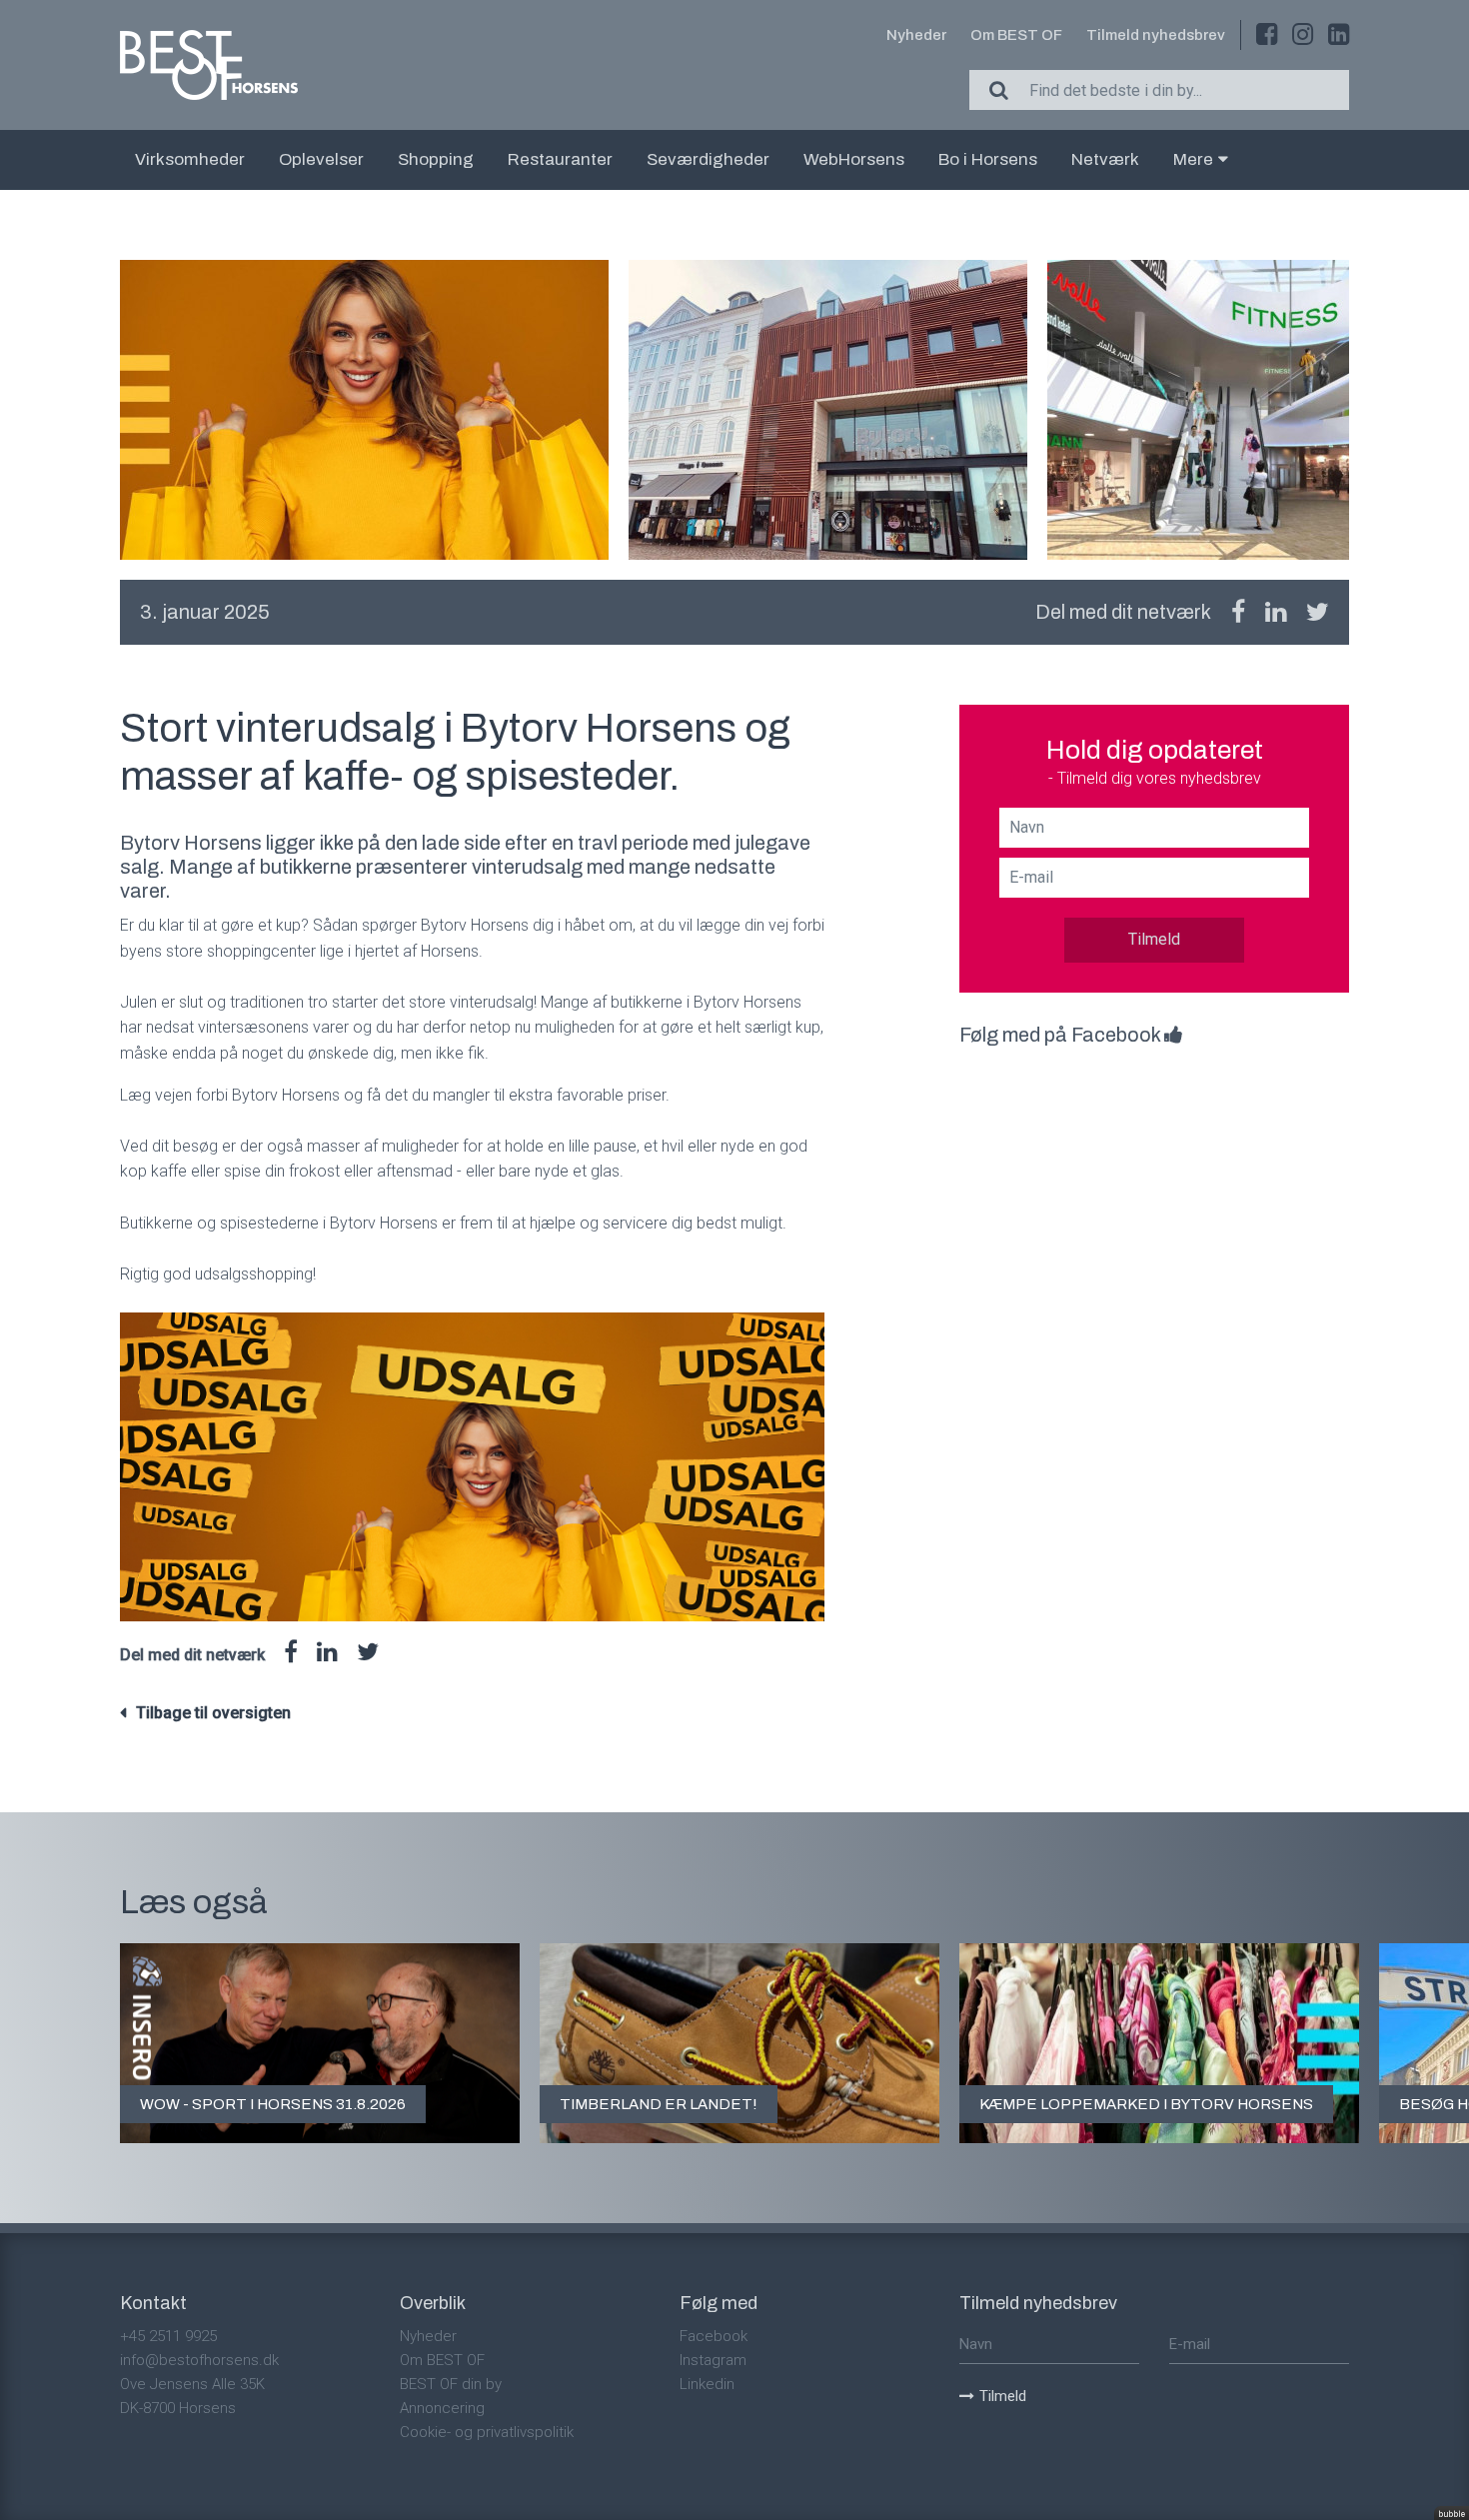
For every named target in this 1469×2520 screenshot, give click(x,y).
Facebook (714, 2336)
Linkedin (707, 2384)
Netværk (1105, 159)
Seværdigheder (708, 159)
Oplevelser (321, 159)
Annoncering (442, 2408)
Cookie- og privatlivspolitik (487, 2432)
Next (1349, 410)
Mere (1193, 159)
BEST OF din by (451, 2384)
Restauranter (560, 159)
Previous (120, 410)
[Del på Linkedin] (1276, 612)
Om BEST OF (1016, 35)
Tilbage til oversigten (213, 1713)
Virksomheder (190, 159)
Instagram (713, 2360)
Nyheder (916, 35)
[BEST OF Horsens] (209, 65)
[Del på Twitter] (1318, 612)
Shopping (436, 159)
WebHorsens (854, 159)
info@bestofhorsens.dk (199, 2360)
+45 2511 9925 (168, 2336)
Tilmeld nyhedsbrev (1156, 35)
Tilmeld (1154, 939)
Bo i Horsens (988, 159)
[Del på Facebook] (1238, 612)
